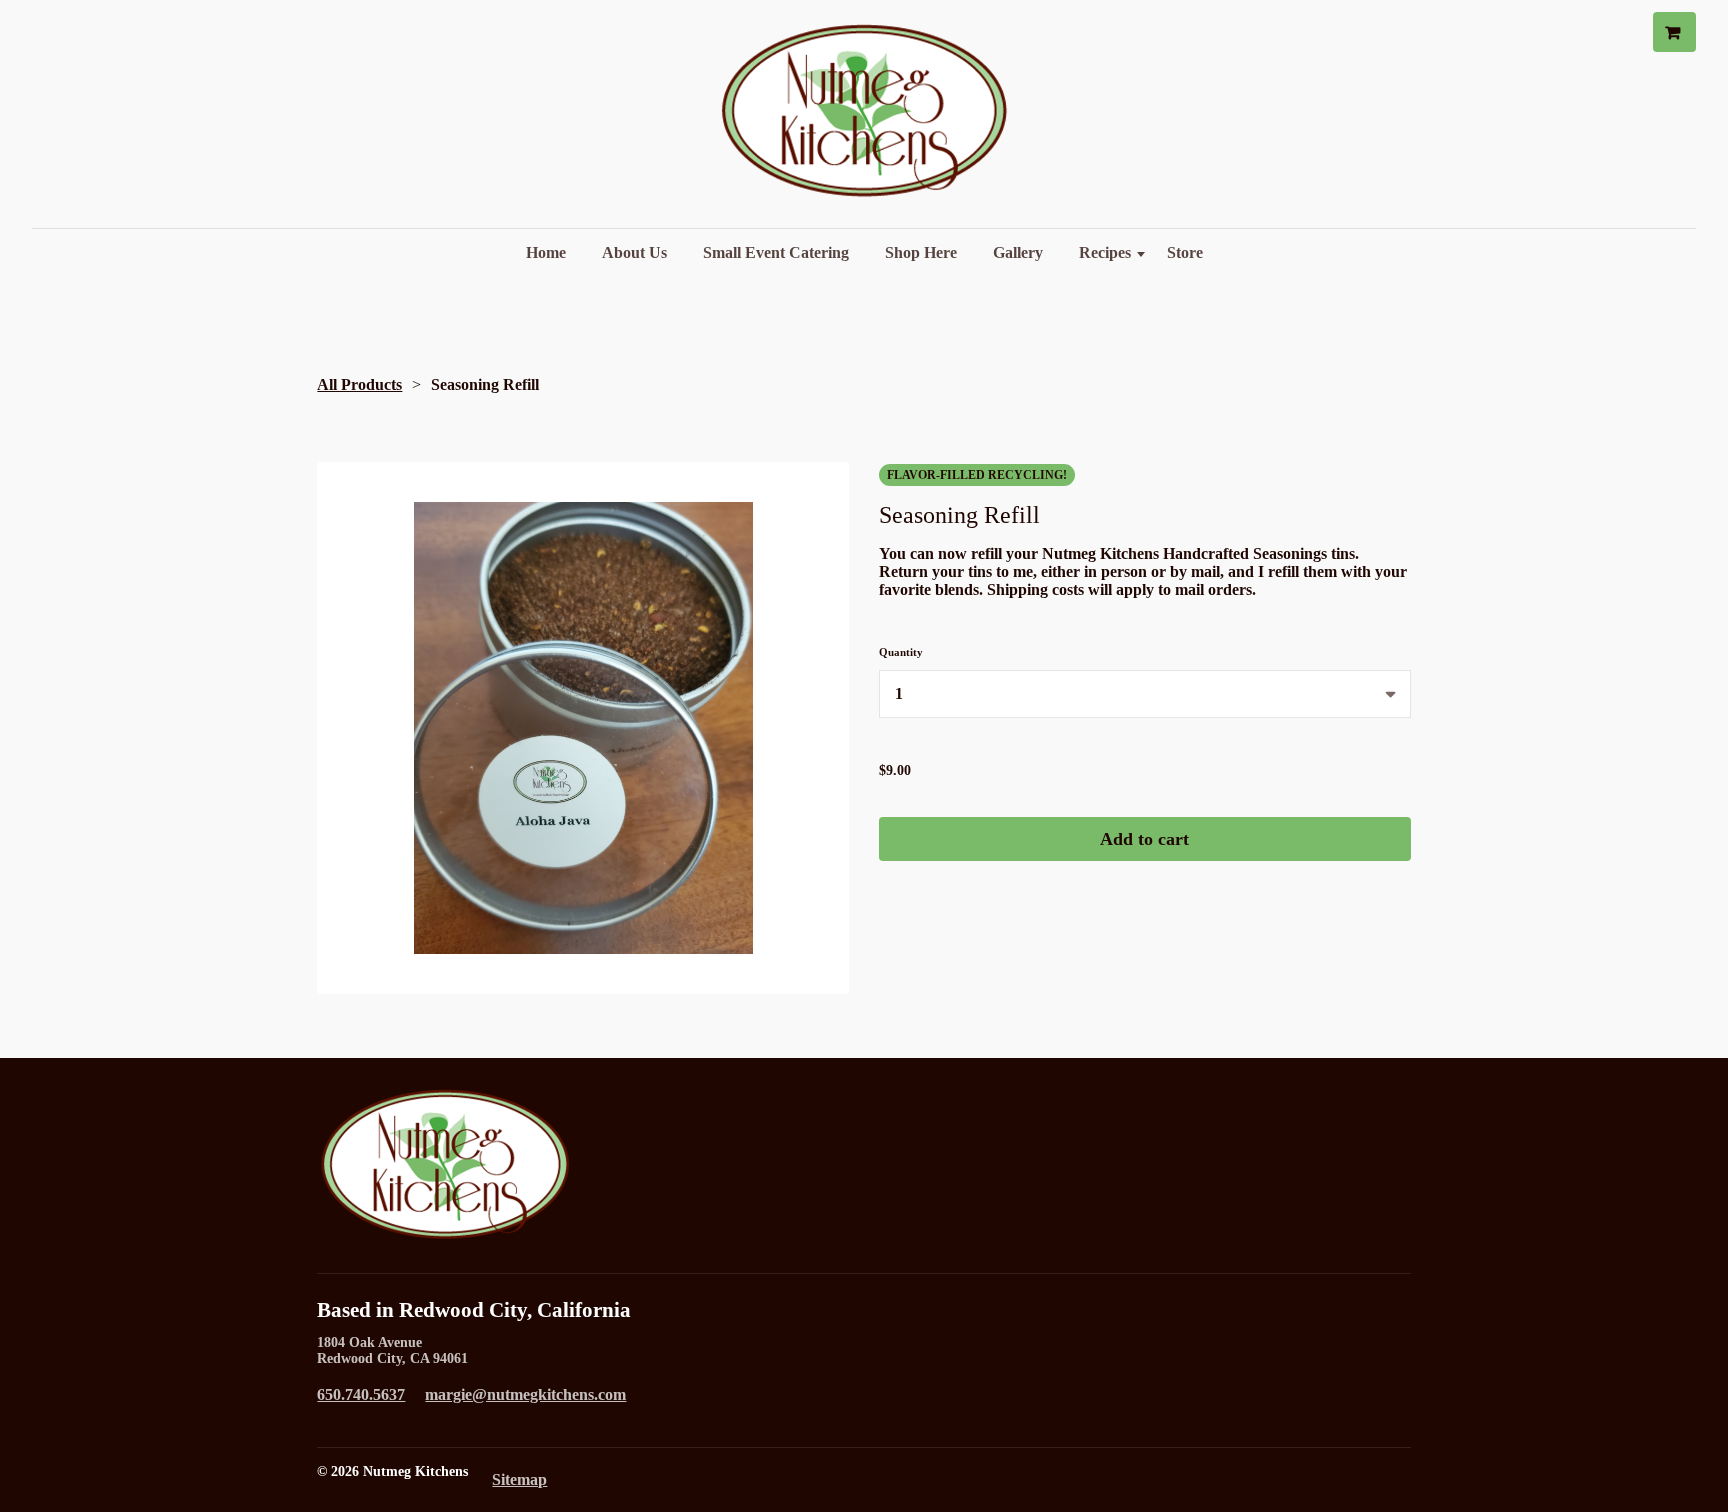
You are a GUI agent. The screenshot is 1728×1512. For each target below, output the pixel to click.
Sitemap (519, 1479)
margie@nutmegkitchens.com (525, 1394)
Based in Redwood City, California (474, 1310)
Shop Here (921, 252)
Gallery (1018, 252)
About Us (634, 252)
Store (1185, 252)
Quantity (901, 652)
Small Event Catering (776, 252)
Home (546, 252)
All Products (359, 384)
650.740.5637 (361, 1394)
